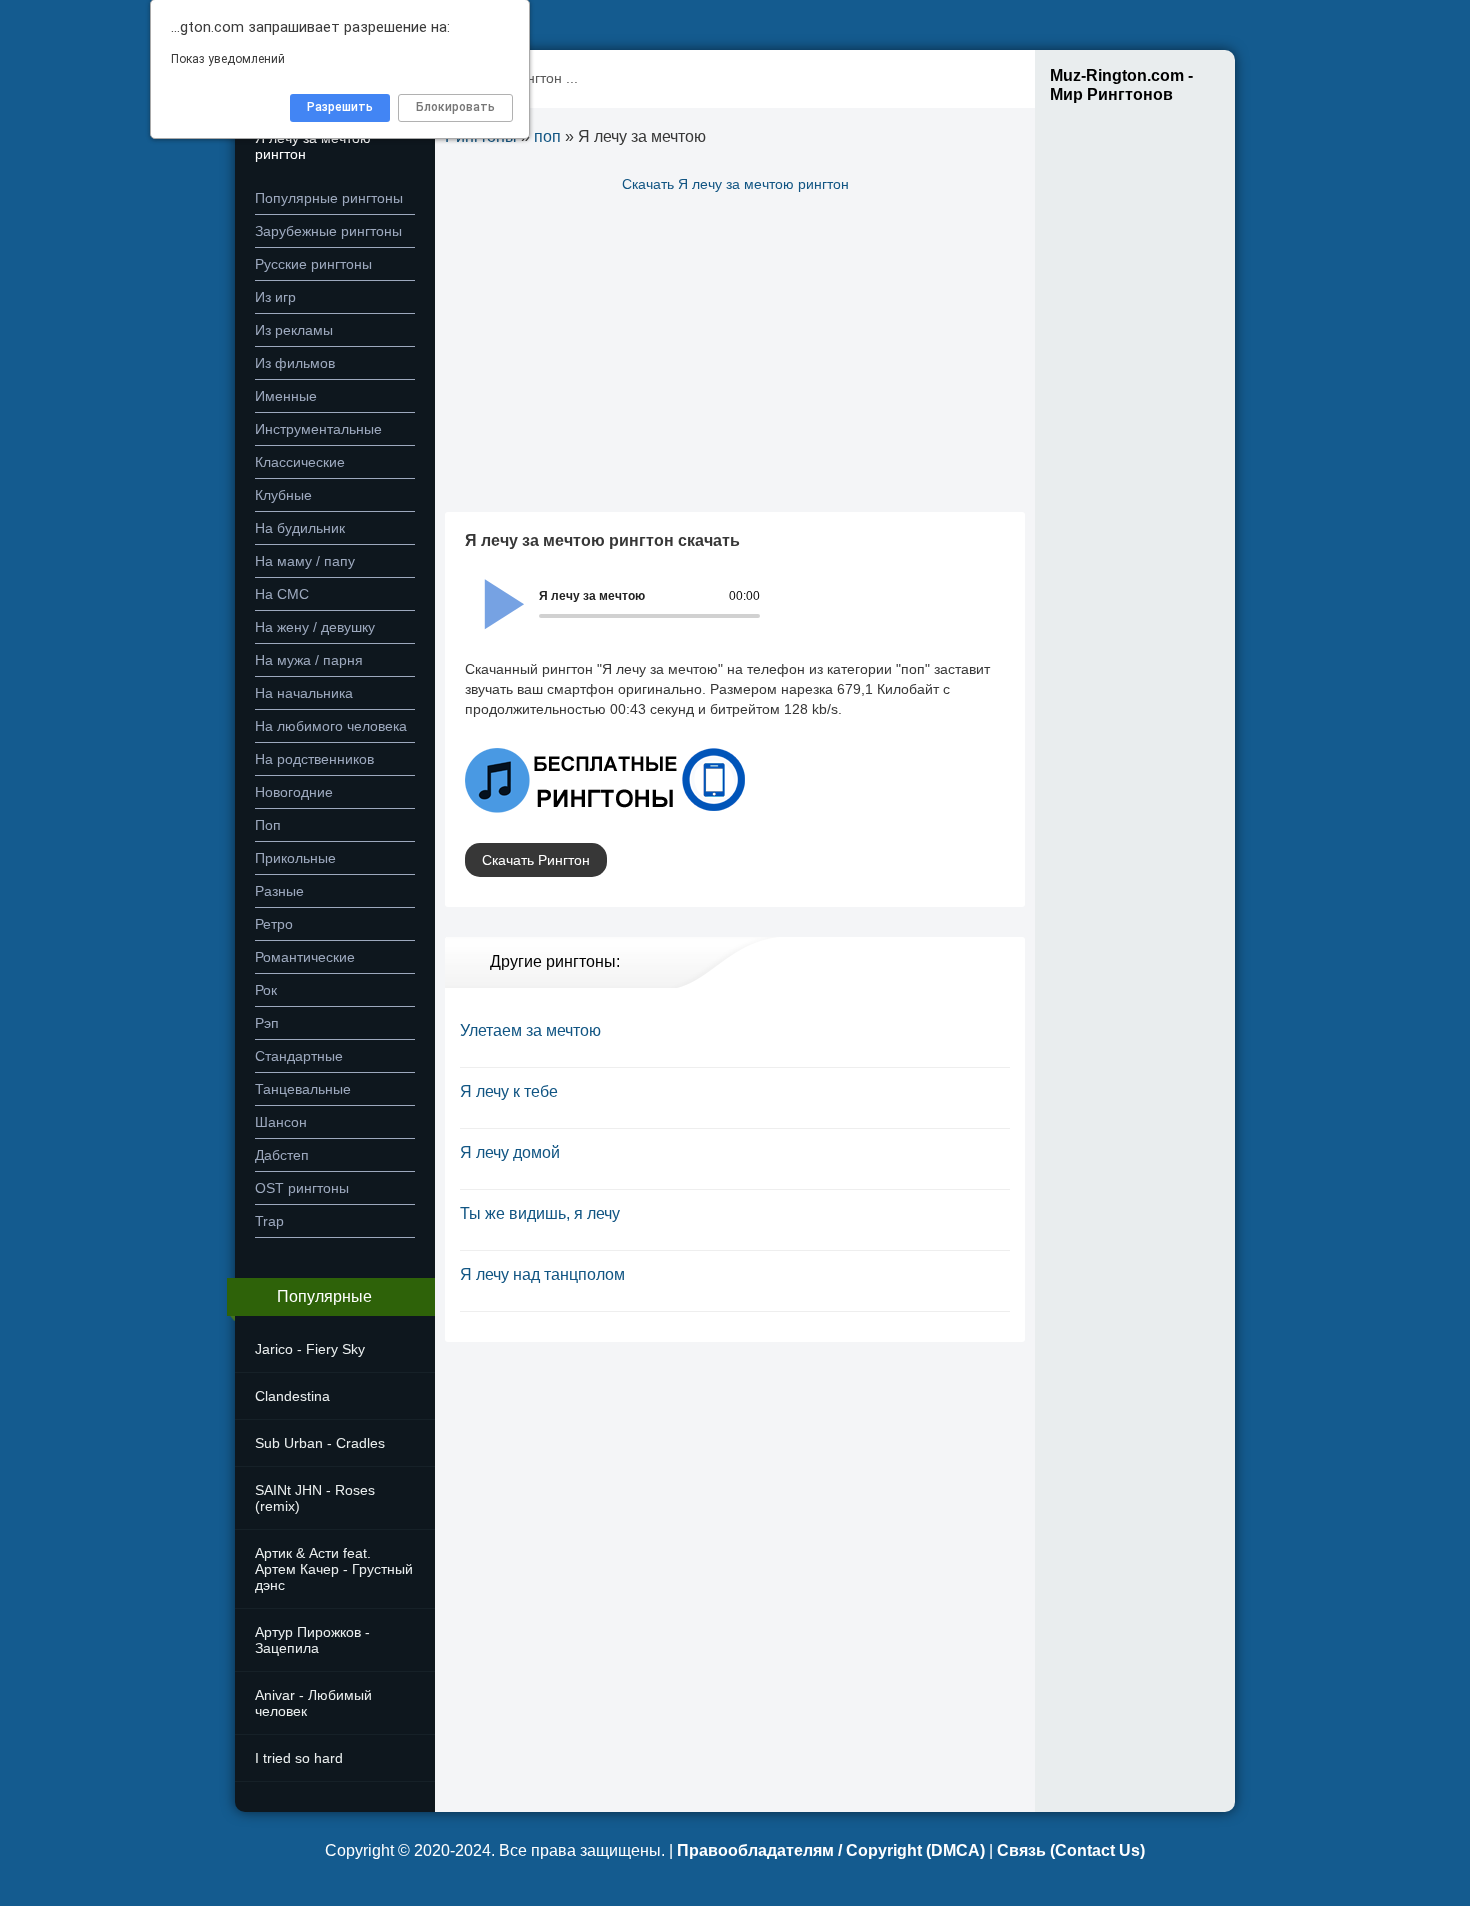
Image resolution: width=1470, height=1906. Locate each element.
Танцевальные (303, 1089)
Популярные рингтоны (329, 198)
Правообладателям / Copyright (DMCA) (831, 1850)
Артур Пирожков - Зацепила (312, 1640)
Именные (286, 396)
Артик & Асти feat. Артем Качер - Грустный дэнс (334, 1569)
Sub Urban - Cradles (320, 1443)
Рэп (267, 1023)
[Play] (493, 590)
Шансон (281, 1122)
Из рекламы (294, 330)
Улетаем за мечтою (530, 1030)
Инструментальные (318, 429)
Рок (266, 990)
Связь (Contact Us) (1071, 1850)
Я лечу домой (510, 1152)
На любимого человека (331, 726)
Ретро (274, 924)
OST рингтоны (302, 1188)
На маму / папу (305, 561)
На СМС (282, 594)
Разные (279, 891)
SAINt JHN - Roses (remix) (315, 1498)
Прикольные (295, 858)
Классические (300, 462)
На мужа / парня (309, 660)
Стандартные (299, 1056)
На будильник (300, 528)
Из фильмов (295, 363)
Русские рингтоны (313, 264)
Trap (269, 1221)
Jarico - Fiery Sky (310, 1349)
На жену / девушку (315, 627)
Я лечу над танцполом (542, 1274)
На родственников (314, 759)
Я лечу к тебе (509, 1091)
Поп (268, 825)
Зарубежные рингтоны (328, 231)
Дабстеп (282, 1155)
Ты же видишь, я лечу (540, 1213)
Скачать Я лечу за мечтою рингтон (735, 184)
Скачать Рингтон (536, 860)
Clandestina (292, 1396)
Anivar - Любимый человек (313, 1703)
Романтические (305, 957)
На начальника (304, 693)
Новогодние (294, 792)
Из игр (275, 297)
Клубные (283, 495)
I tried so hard (299, 1758)
